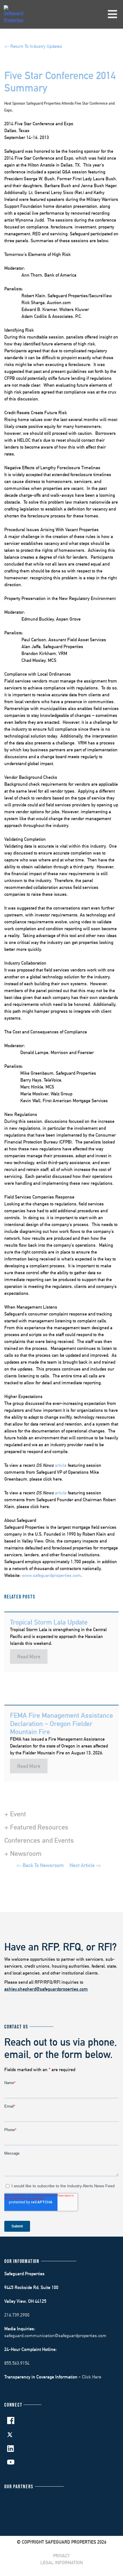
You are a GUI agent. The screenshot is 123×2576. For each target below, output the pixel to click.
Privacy (61, 2556)
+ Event (15, 1814)
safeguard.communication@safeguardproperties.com (55, 2336)
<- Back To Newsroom (40, 1865)
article (61, 1465)
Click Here (92, 2377)
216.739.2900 (17, 2315)
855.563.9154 (17, 2363)
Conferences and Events (39, 1840)
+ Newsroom (23, 1853)
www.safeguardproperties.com (51, 1575)
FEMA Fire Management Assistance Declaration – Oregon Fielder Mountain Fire (61, 1723)
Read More (29, 1657)
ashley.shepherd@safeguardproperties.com (46, 1989)
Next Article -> (85, 1865)
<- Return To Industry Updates (33, 46)
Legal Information (62, 2563)
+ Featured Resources (36, 1827)
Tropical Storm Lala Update (49, 1622)
